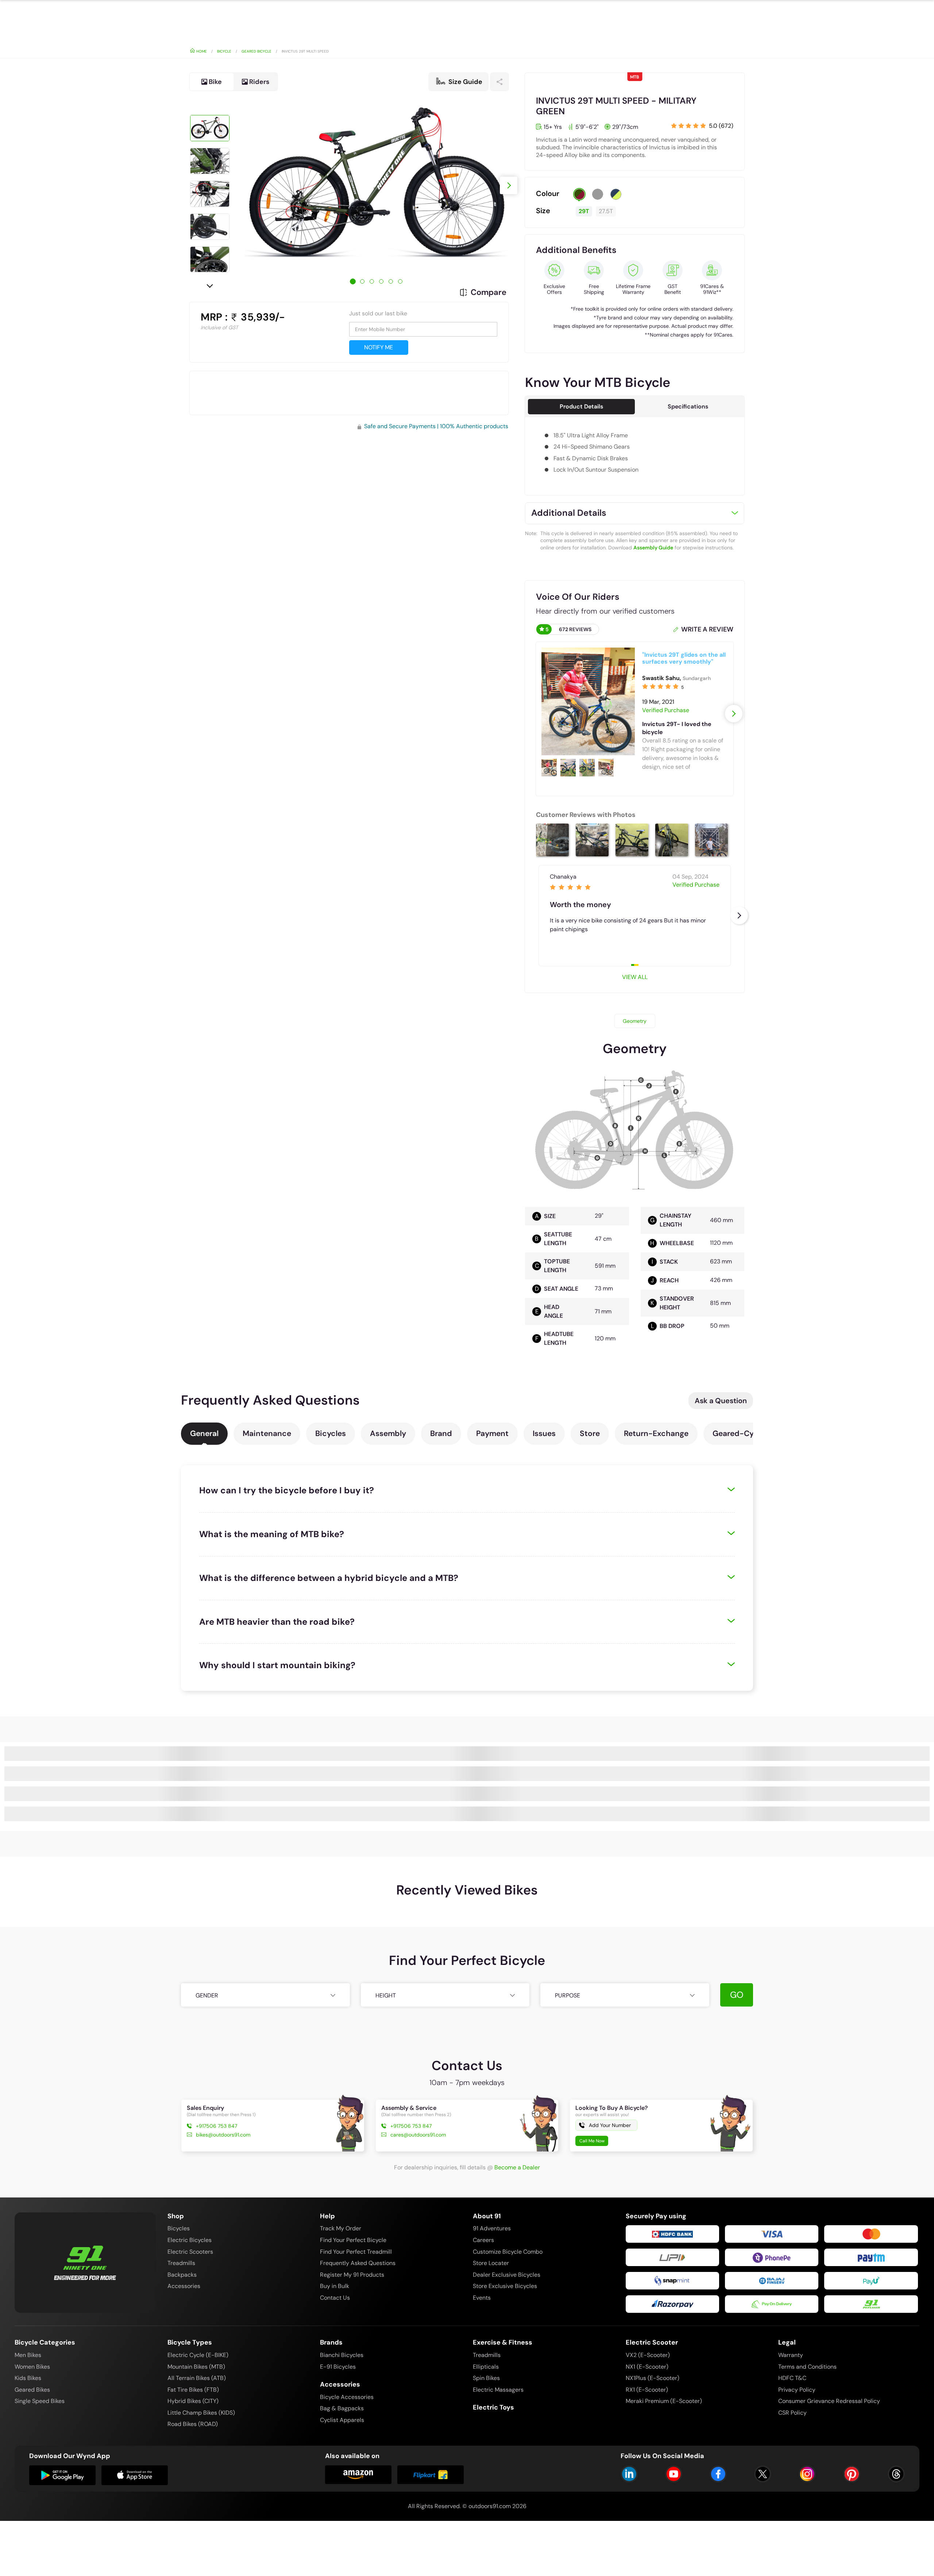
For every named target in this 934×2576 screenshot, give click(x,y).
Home (201, 51)
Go (737, 1995)
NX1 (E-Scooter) (647, 2367)
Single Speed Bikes (40, 2401)
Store (590, 1433)
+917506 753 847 (217, 2126)
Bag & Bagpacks (342, 2408)
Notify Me (379, 347)
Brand (441, 1433)
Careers (483, 2240)
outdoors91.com (490, 2506)
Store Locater (491, 2263)
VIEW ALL (635, 977)
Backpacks (182, 2275)
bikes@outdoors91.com (223, 2135)
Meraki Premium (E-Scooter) (664, 2401)
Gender (207, 1995)
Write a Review (707, 629)
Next (210, 285)
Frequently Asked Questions (358, 2263)
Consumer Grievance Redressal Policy (829, 2401)
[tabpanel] (377, 185)
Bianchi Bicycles (342, 2355)
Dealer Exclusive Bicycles (507, 2275)
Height (386, 1995)
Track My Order (341, 2228)
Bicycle (224, 51)
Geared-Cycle (738, 1433)
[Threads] (896, 2474)
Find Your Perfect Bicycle (353, 2240)
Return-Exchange (656, 1433)
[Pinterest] (852, 2474)
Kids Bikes (28, 2378)
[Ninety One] (85, 2258)
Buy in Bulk (335, 2286)
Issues (544, 1433)
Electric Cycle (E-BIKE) (198, 2355)
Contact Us (335, 2298)
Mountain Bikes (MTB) (196, 2367)
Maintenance (267, 1433)
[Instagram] (807, 2474)
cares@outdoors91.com (418, 2135)
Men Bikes (28, 2355)
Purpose (568, 1995)
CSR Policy (792, 2413)
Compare (489, 292)
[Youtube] (674, 2474)
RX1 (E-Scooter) (647, 2390)
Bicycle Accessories (347, 2397)
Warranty (791, 2355)
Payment (492, 1433)
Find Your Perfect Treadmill (356, 2252)
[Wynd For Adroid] (62, 2475)
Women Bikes (32, 2367)
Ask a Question (721, 1401)
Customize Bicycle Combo (508, 2252)
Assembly (388, 1433)
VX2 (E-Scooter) (648, 2355)
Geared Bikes (32, 2390)
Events (482, 2298)
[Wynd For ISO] (135, 2475)
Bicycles (331, 1433)
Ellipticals (486, 2367)
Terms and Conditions (807, 2367)
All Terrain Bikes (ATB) (197, 2378)
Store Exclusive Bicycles (505, 2286)
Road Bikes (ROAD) (193, 2424)
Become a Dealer (517, 2167)
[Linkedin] (629, 2474)
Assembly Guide (653, 548)
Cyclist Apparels (342, 2420)
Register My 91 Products (352, 2275)
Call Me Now (592, 2141)
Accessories (184, 2286)
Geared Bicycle (256, 51)
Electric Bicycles (190, 2240)
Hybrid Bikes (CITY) (193, 2401)
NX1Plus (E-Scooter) (653, 2378)
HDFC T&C (792, 2378)
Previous (210, 102)
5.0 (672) (721, 126)
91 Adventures (492, 2228)
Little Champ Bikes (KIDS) (201, 2413)
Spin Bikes (486, 2378)
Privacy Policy (797, 2390)
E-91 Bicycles (338, 2367)
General (204, 1433)
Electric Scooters (190, 2252)
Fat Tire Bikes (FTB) (193, 2390)
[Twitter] (763, 2474)
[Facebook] (718, 2474)
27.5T (606, 211)
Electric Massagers (498, 2390)
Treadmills (181, 2263)
